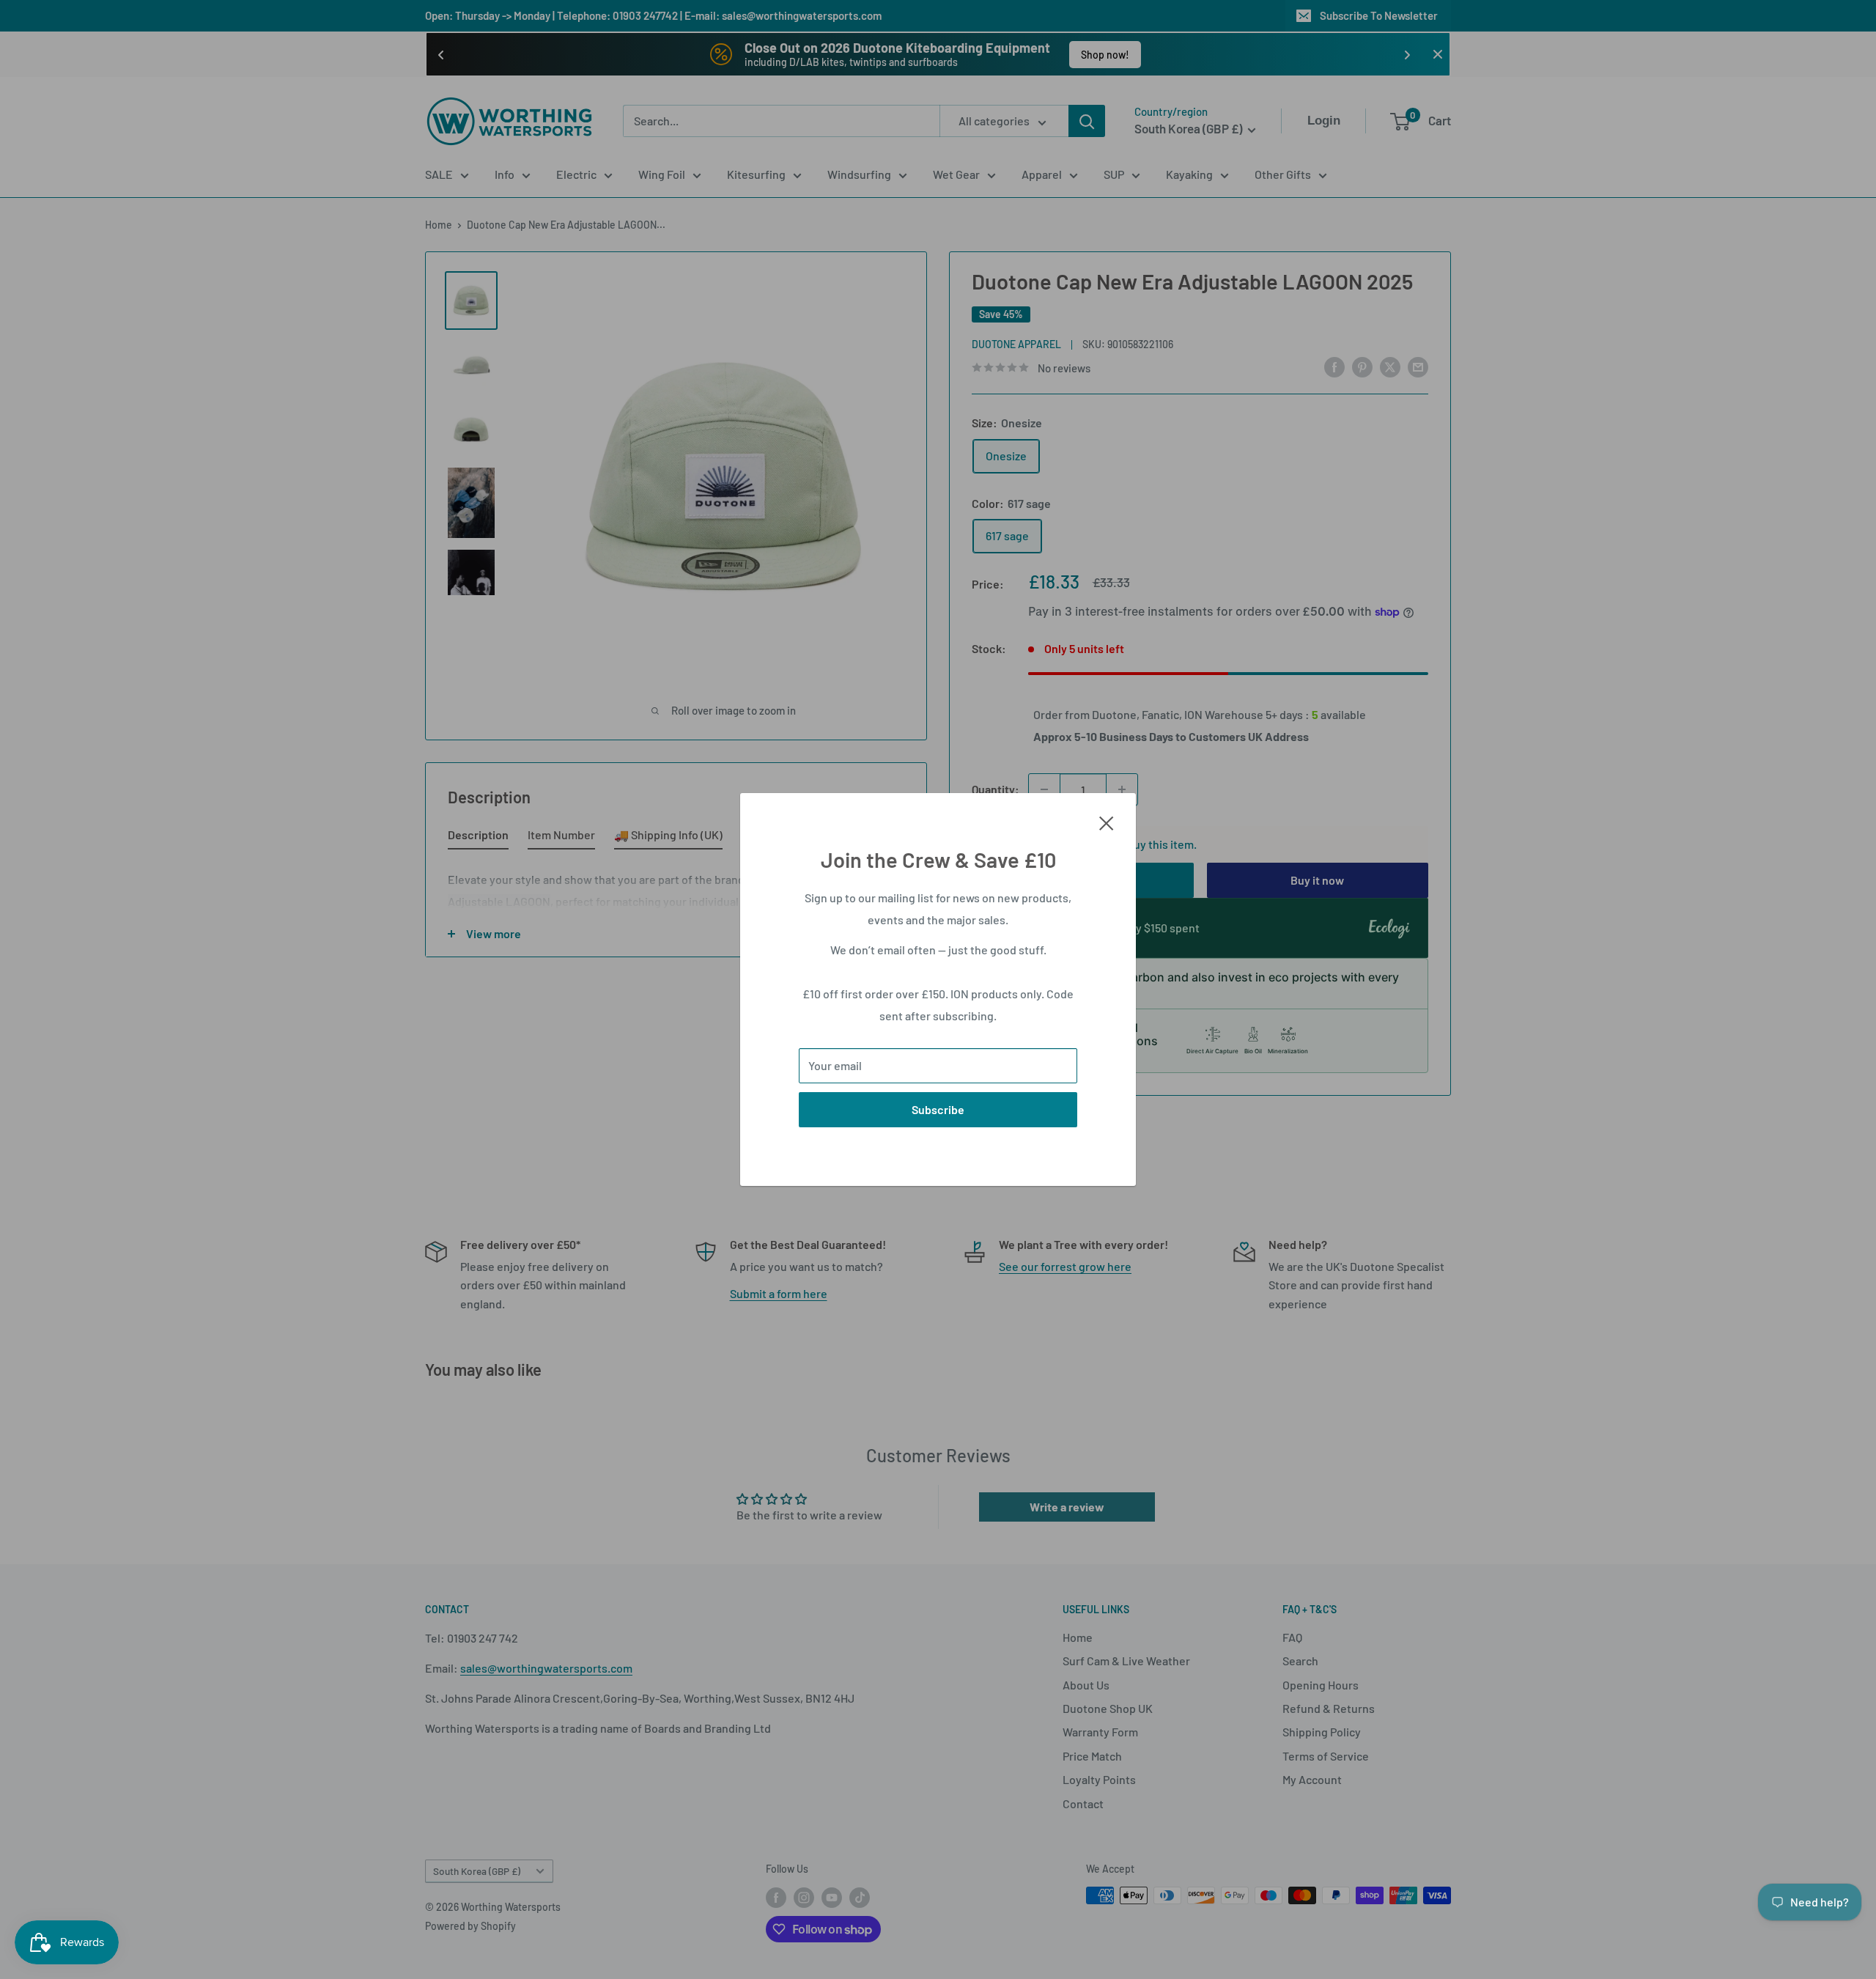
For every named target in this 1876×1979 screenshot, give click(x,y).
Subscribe (938, 1109)
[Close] (1107, 822)
